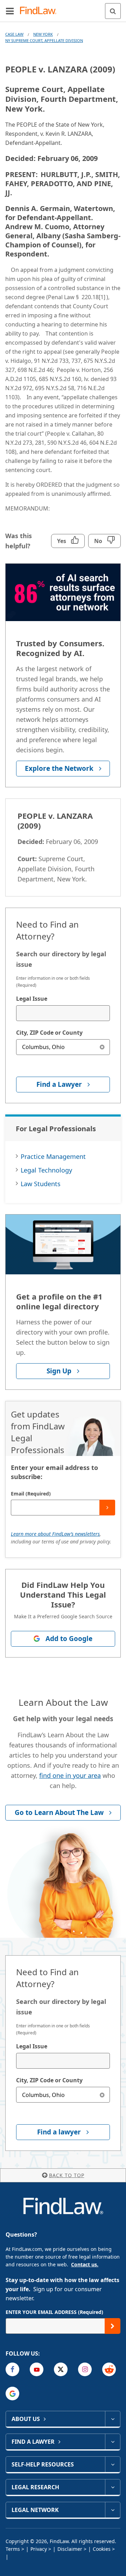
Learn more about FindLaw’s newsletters (55, 1534)
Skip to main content (63, 8)
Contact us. (85, 2264)
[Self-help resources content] (113, 2464)
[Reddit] (109, 2369)
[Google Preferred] (12, 2394)
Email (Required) (31, 1494)
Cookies (102, 2549)
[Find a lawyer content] (113, 2442)
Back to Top (67, 2175)
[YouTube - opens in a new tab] (37, 2369)
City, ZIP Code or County (49, 1033)
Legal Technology (46, 1170)
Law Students (41, 1184)
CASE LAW (14, 34)
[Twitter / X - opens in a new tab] (61, 2369)
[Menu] (10, 11)
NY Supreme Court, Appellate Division (44, 40)
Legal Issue (32, 999)
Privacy (39, 2549)
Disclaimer (70, 2549)
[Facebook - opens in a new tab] (12, 2369)
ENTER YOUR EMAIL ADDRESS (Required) (54, 2312)
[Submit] (107, 1508)
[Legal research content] (113, 2487)
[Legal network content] (113, 2510)
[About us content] (113, 2419)
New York (43, 34)
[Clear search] (102, 1047)
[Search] (113, 11)
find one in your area (70, 1775)
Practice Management (53, 1156)
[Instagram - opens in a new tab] (85, 2369)
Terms (13, 2549)
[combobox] (63, 1013)
